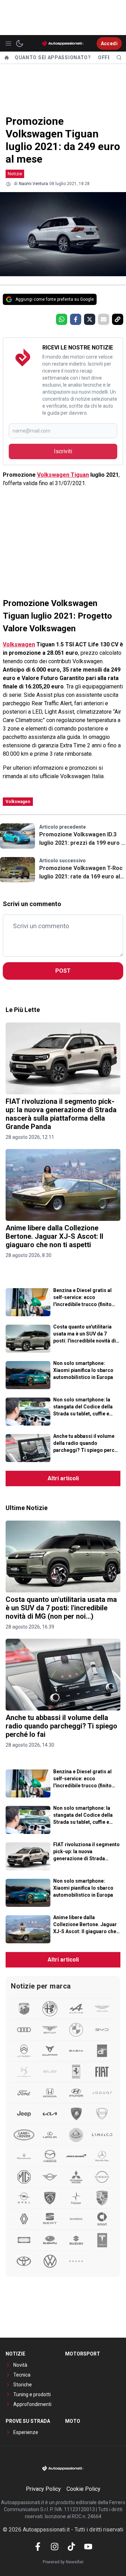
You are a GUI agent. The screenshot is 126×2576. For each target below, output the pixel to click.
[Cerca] (119, 57)
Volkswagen (19, 644)
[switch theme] (20, 43)
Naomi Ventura (33, 184)
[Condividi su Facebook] (76, 319)
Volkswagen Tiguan (63, 475)
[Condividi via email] (104, 319)
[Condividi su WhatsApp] (62, 319)
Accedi (109, 43)
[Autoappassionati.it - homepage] (63, 43)
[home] (7, 57)
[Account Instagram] (55, 2547)
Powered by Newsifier (63, 2562)
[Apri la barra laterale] (8, 43)
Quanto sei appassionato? (53, 57)
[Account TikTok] (71, 2547)
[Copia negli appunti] (118, 319)
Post (63, 971)
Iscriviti (63, 451)
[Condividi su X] (90, 319)
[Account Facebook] (38, 2547)
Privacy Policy (43, 2489)
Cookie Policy (83, 2489)
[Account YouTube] (88, 2547)
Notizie (15, 174)
